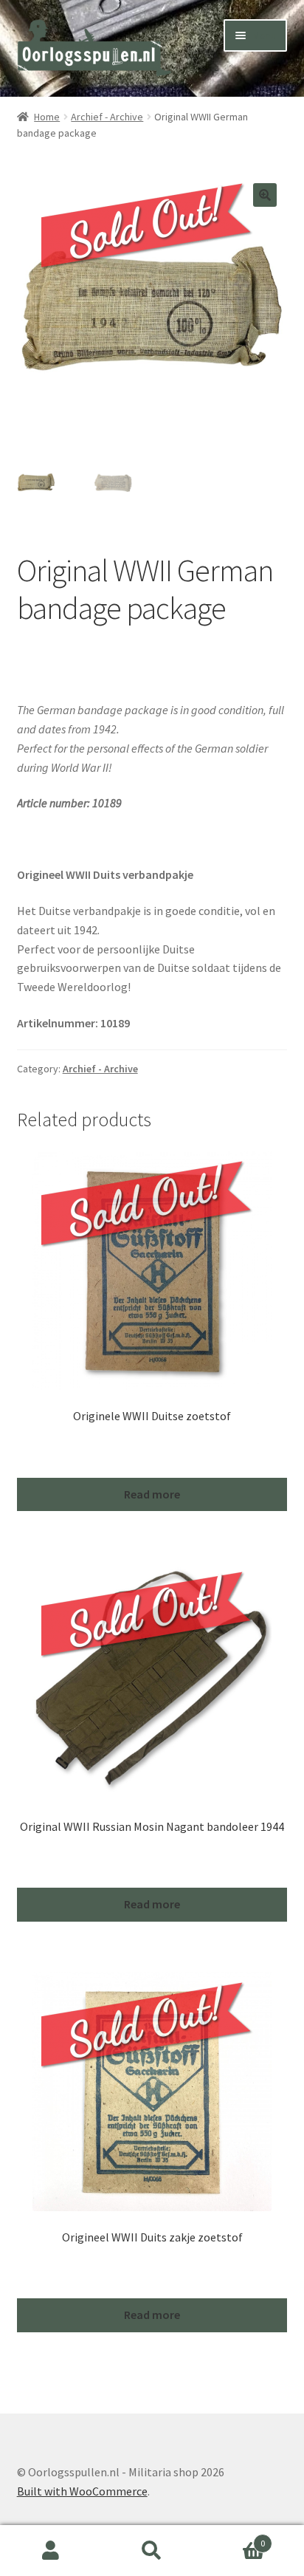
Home (47, 117)
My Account (51, 2551)
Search (152, 2551)
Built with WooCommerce (82, 2491)
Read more (152, 1494)
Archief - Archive (107, 117)
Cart (234, 2538)
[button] (265, 195)
